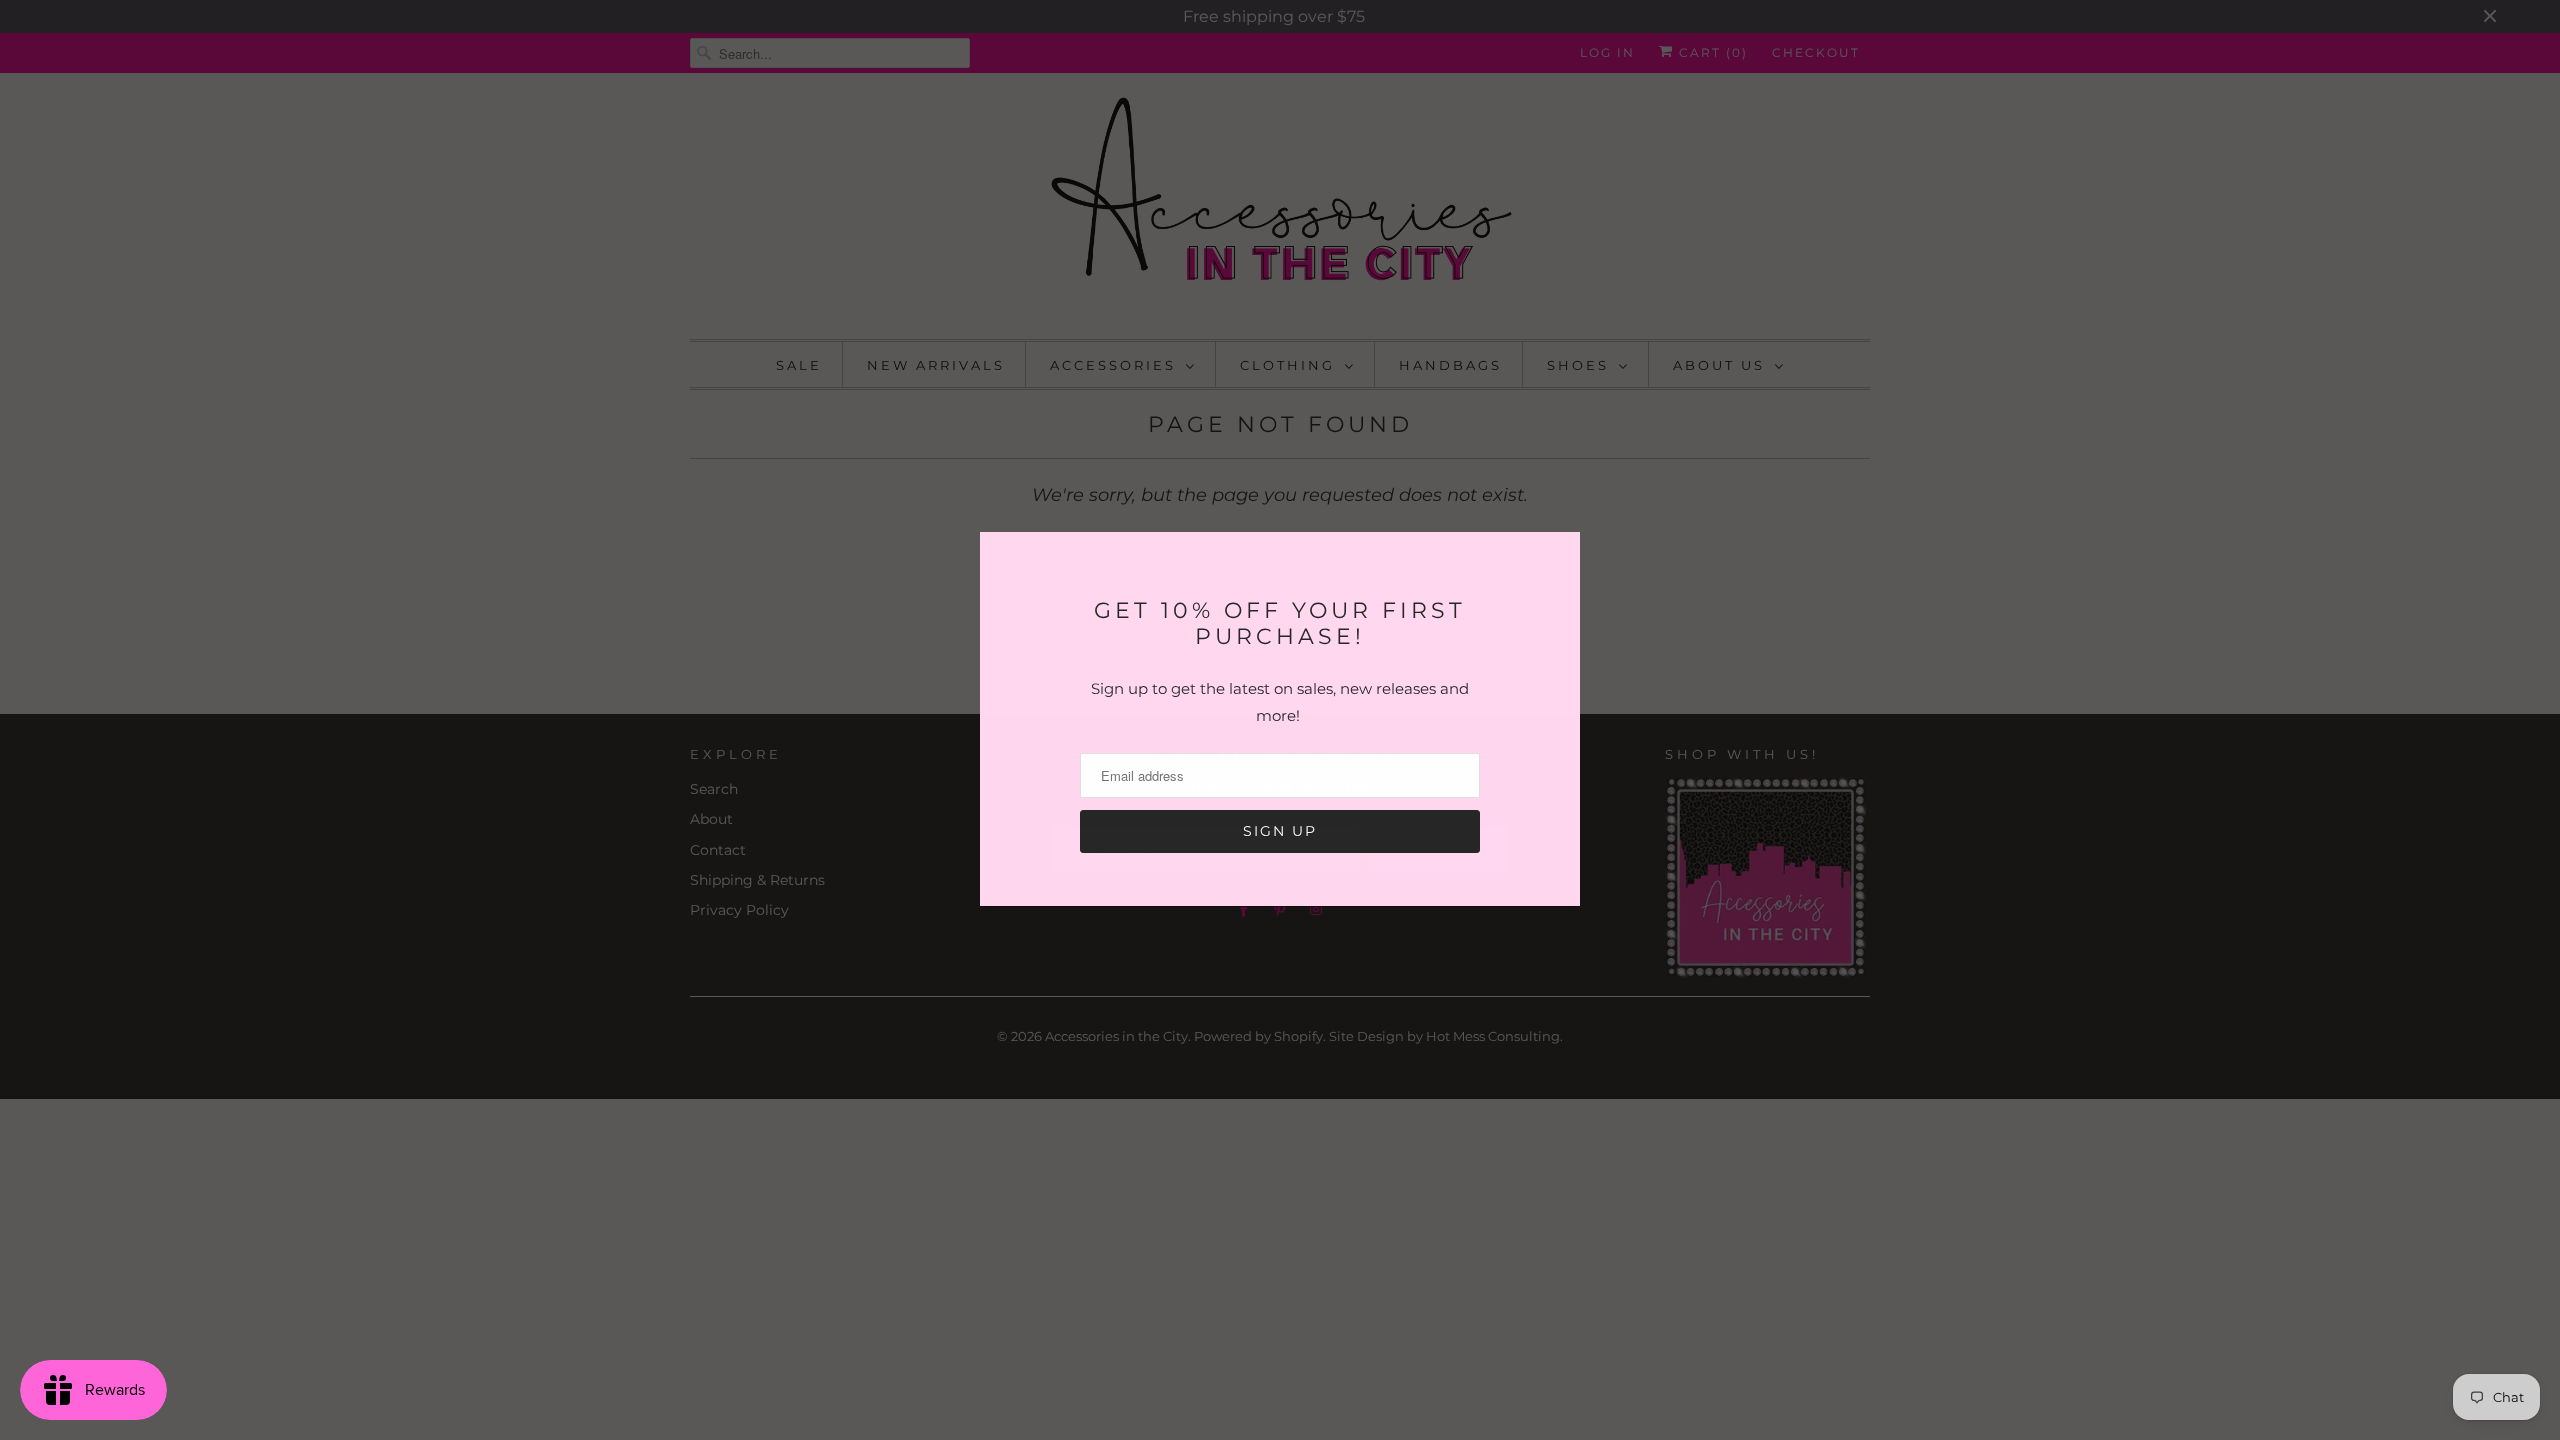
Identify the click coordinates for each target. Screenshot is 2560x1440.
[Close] (1563, 550)
